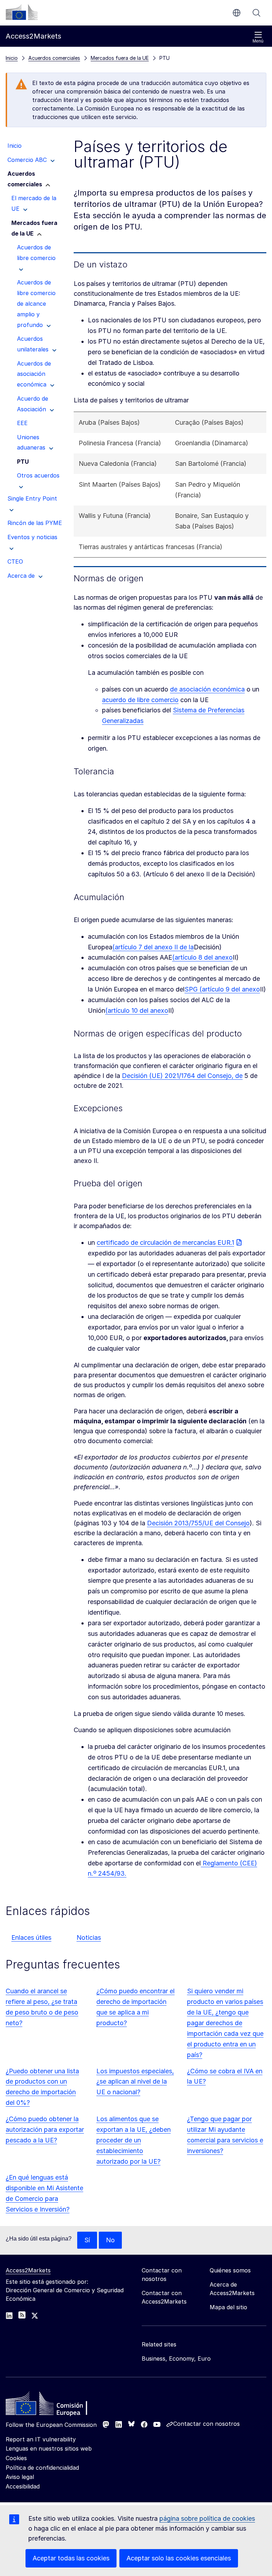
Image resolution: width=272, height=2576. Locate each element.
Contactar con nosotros (206, 2424)
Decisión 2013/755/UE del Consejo (198, 1523)
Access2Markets (28, 2270)
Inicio (12, 58)
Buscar (256, 13)
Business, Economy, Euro (176, 2358)
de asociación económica (207, 689)
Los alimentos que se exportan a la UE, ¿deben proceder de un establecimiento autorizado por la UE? (134, 2140)
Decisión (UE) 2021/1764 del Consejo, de (182, 1076)
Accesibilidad (23, 2486)
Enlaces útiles (31, 1937)
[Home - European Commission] (57, 2405)
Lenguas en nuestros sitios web (49, 2448)
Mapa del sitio (228, 2307)
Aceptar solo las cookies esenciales (179, 2558)
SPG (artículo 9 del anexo (222, 989)
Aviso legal (20, 2477)
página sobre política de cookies (207, 2518)
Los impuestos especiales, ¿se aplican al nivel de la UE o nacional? (135, 2082)
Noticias (89, 1937)
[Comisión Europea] (22, 12)
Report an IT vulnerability (41, 2439)
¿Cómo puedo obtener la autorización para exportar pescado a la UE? (45, 2129)
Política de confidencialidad (42, 2468)
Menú (258, 41)
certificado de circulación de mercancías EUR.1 (165, 1242)
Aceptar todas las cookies (71, 2558)
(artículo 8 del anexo (202, 957)
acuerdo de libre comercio (140, 700)
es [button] (237, 13)
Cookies (16, 2458)
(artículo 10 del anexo (137, 1010)
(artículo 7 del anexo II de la (153, 947)
